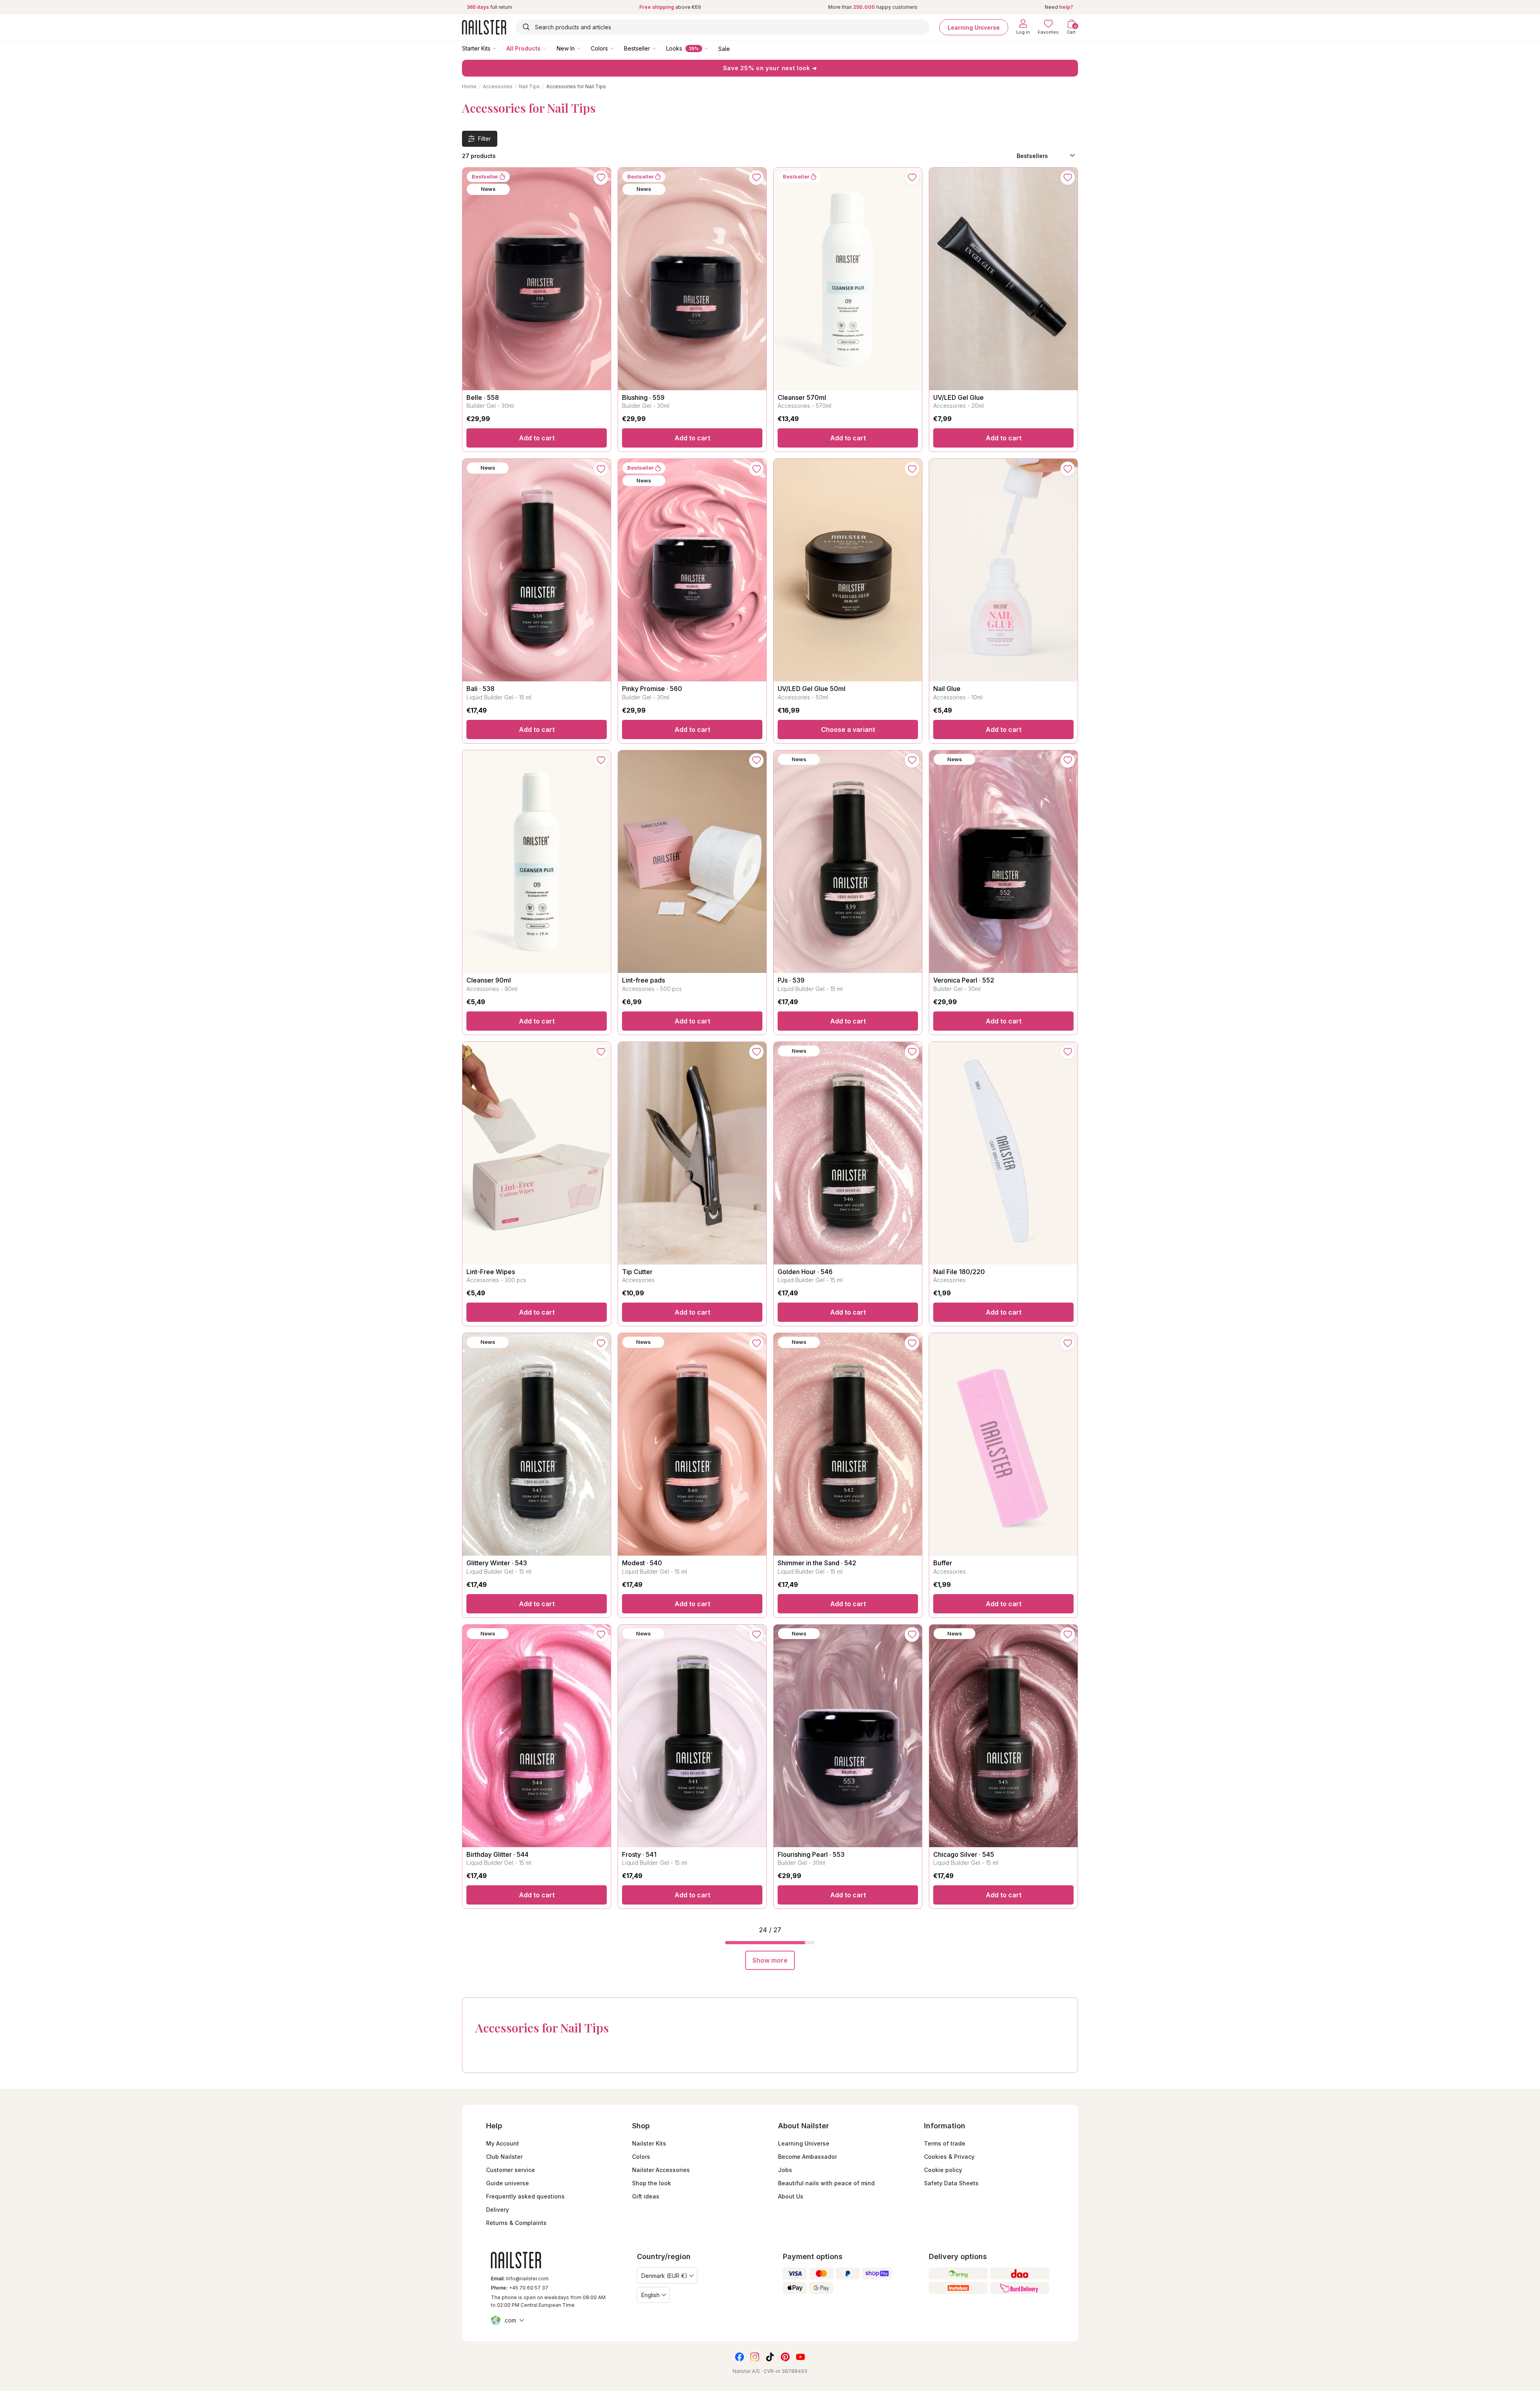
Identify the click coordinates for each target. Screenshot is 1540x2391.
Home (469, 86)
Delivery (497, 2210)
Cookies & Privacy (949, 2157)
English (650, 2295)
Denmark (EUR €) (664, 2276)
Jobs (785, 2170)
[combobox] (723, 27)
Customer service (511, 2170)
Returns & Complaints (516, 2223)
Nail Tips (529, 86)
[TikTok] (770, 2357)
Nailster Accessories (661, 2170)
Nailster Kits (649, 2143)
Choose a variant (848, 729)
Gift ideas (646, 2196)
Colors (599, 48)
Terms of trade (945, 2143)
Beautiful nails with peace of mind (826, 2183)
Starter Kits (476, 48)
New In (566, 48)
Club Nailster (504, 2157)
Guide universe (508, 2183)
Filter (484, 139)
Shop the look (651, 2183)
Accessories (498, 86)
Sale (724, 48)
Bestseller (637, 48)
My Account (503, 2143)
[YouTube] (800, 2357)
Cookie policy (943, 2170)
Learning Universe (974, 27)
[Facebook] (740, 2357)
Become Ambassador (807, 2157)
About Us (791, 2196)
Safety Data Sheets (951, 2183)
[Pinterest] (785, 2357)
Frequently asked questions (525, 2196)
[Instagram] (755, 2357)
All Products (524, 48)
